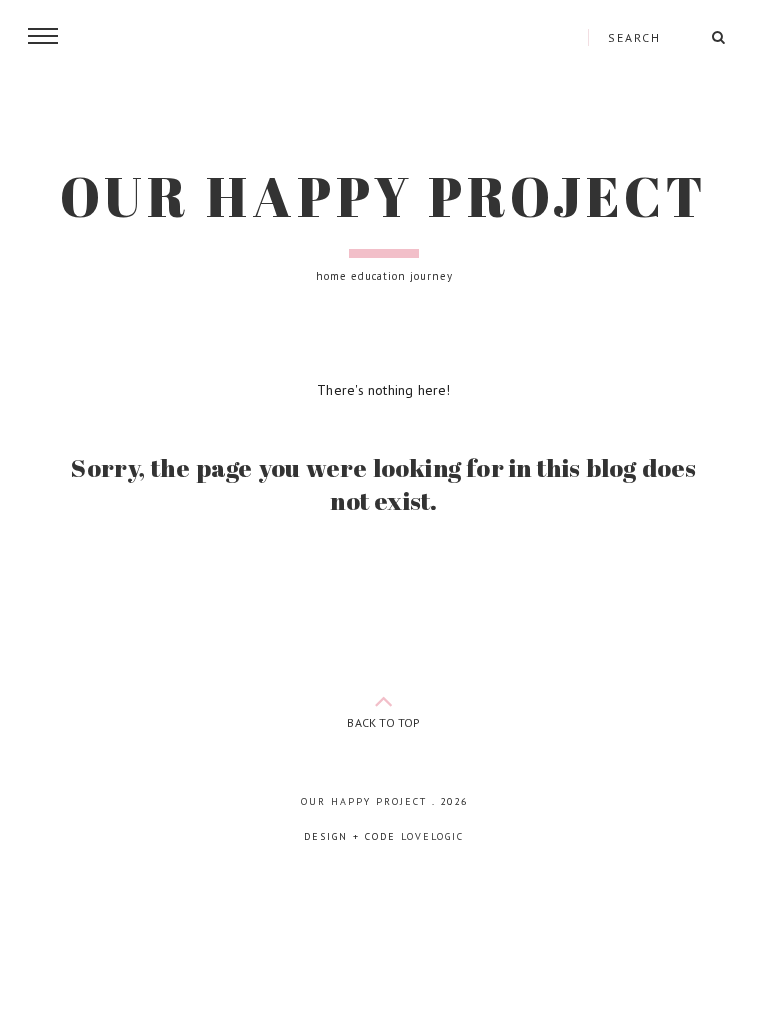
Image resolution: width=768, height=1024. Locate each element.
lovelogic (432, 836)
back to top (383, 722)
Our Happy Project (384, 196)
